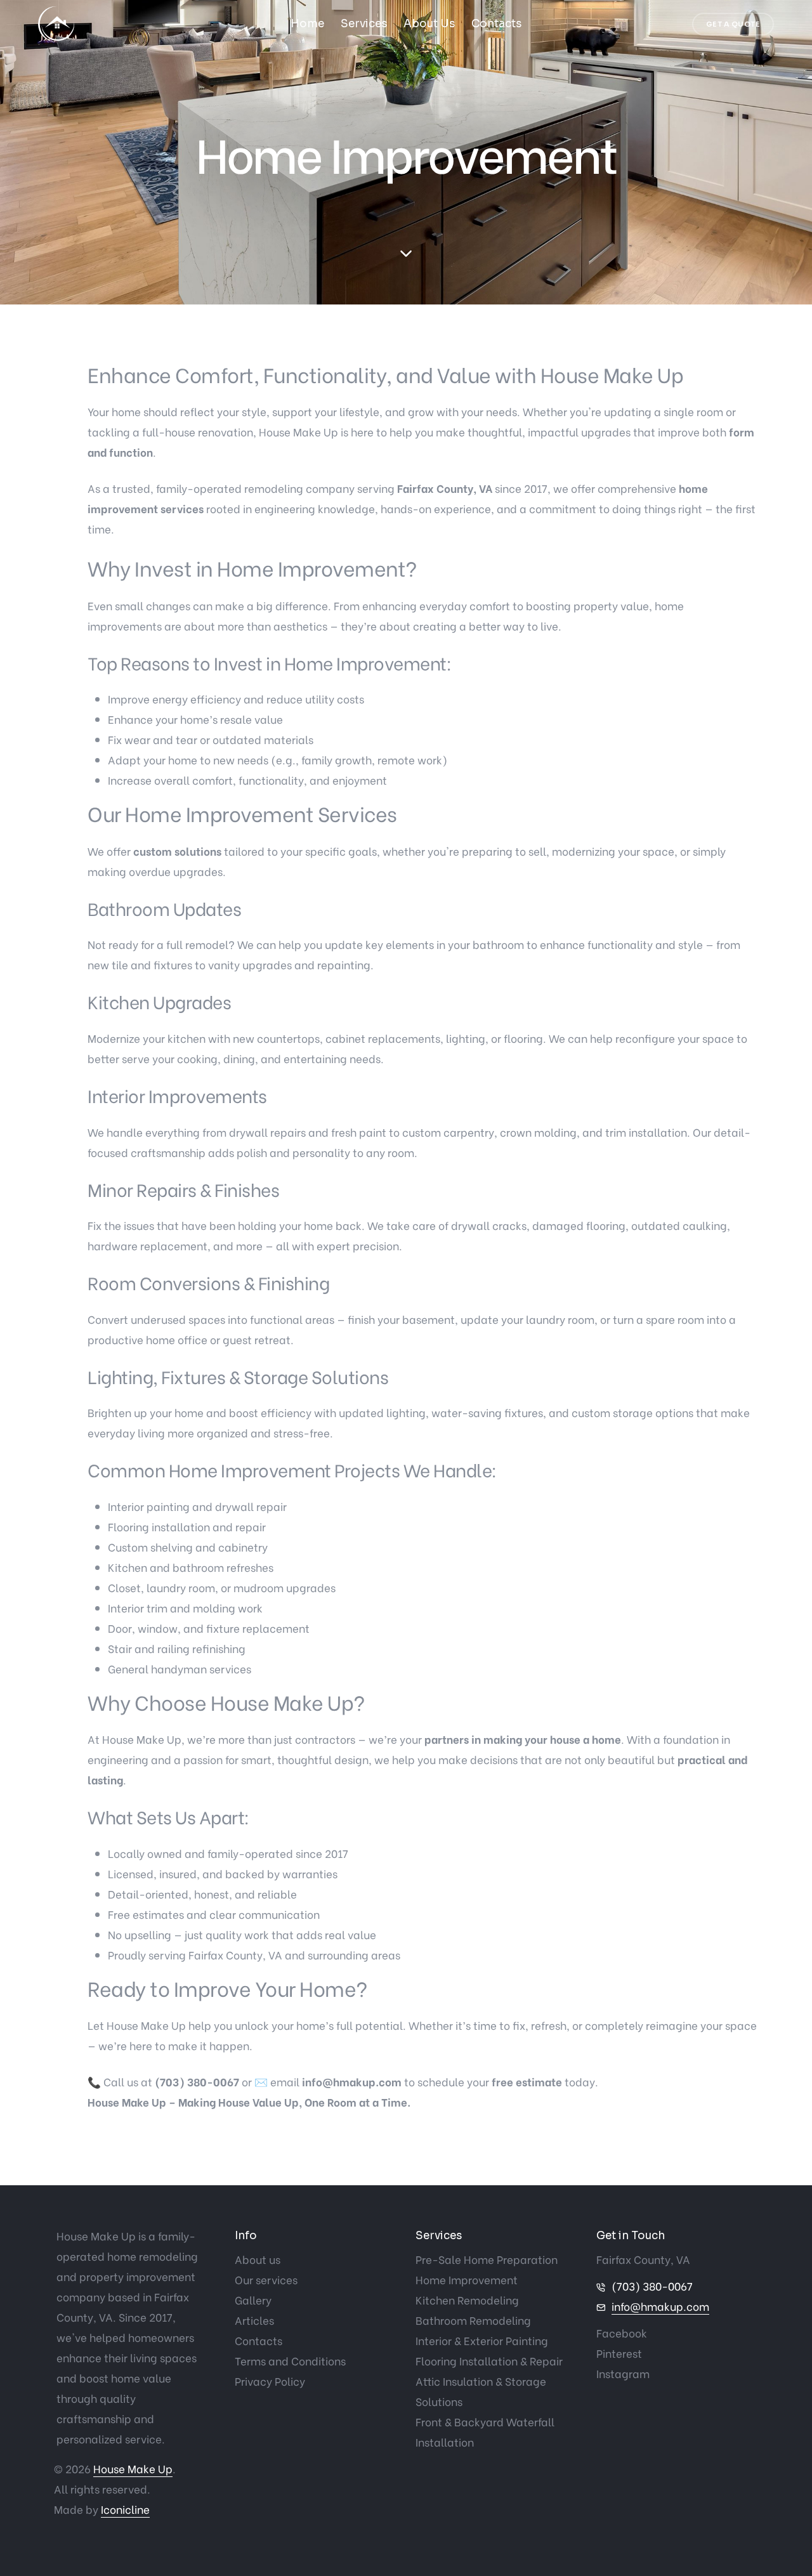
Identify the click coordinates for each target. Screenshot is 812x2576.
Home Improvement (467, 2279)
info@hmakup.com (660, 2306)
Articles (254, 2320)
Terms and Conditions (290, 2361)
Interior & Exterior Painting (482, 2340)
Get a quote (733, 24)
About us (258, 2259)
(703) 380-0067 (652, 2286)
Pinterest (619, 2353)
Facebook (622, 2333)
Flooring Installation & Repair (489, 2361)
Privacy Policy (270, 2381)
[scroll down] (406, 254)
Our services (266, 2279)
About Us (429, 24)
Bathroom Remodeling (473, 2320)
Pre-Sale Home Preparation (487, 2259)
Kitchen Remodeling (467, 2300)
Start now (16, 1204)
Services (364, 24)
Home (307, 24)
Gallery (253, 2300)
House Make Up (133, 2468)
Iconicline (125, 2509)
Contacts (496, 24)
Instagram (623, 2373)
